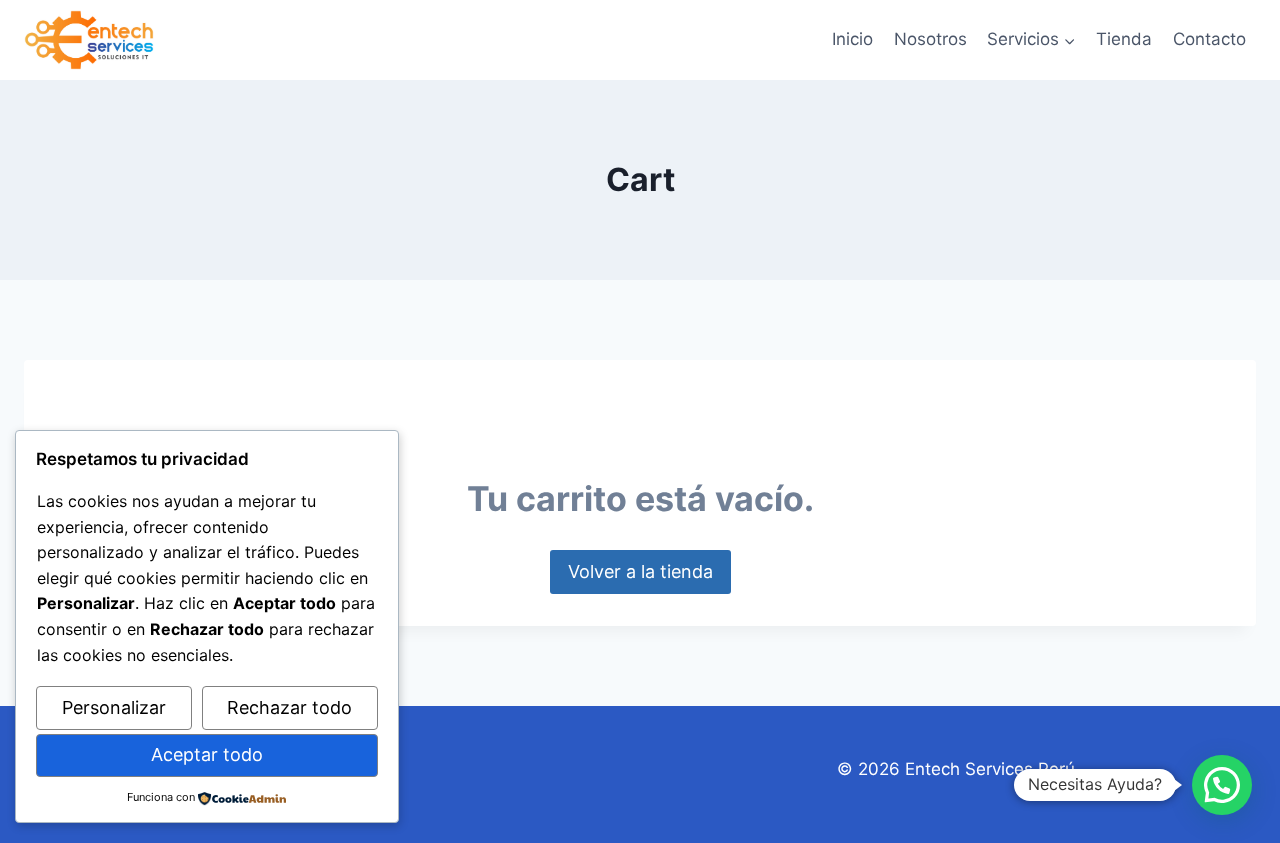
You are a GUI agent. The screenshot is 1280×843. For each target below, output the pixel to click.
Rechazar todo (289, 707)
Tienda (1124, 39)
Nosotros (930, 39)
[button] (1222, 785)
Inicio (852, 39)
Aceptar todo (207, 754)
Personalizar (114, 707)
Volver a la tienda (640, 571)
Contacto (1209, 39)
